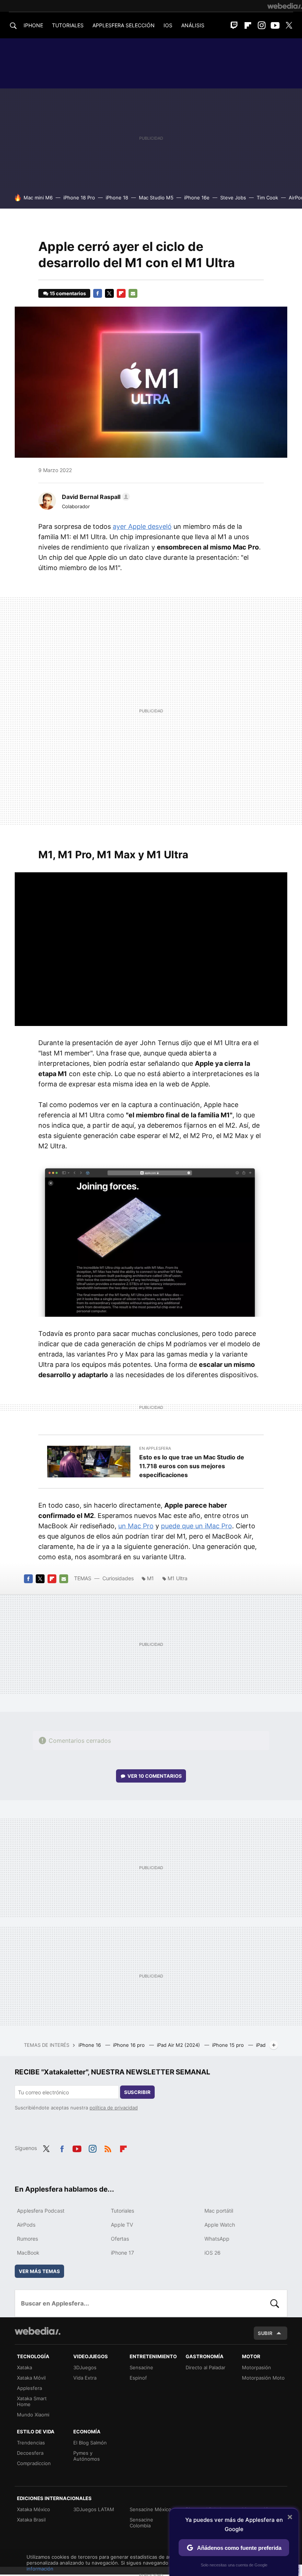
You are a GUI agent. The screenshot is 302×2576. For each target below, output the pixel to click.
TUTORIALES (68, 25)
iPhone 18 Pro (79, 198)
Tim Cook (267, 198)
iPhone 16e (197, 198)
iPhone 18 (117, 198)
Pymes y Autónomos (87, 2456)
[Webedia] (285, 6)
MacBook (28, 2253)
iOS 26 (213, 2253)
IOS (168, 25)
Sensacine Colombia (141, 2523)
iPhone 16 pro (130, 2045)
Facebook (98, 293)
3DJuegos (85, 2367)
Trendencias (31, 2443)
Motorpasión (257, 2367)
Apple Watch (220, 2225)
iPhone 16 (90, 2045)
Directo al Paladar (206, 2367)
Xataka (24, 2367)
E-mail (133, 293)
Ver (155, 1776)
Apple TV (122, 2225)
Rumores (27, 2239)
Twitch (234, 25)
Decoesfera (30, 2453)
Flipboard (248, 25)
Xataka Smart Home (32, 2401)
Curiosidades (118, 1578)
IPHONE (33, 25)
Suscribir (137, 2092)
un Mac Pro (136, 1526)
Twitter (289, 25)
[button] (95, 497)
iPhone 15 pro (229, 2045)
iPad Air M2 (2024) (179, 2045)
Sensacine (141, 2367)
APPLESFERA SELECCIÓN (124, 25)
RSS (108, 2147)
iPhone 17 (122, 2253)
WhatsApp (217, 2239)
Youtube (275, 25)
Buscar (275, 2303)
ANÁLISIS (193, 25)
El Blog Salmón (90, 2443)
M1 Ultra (178, 1578)
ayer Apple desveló (142, 526)
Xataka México (34, 2509)
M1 (150, 1578)
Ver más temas (39, 2271)
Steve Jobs (233, 198)
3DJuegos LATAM (94, 2509)
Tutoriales (122, 2211)
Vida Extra (85, 2378)
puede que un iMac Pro (196, 1526)
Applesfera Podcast (41, 2211)
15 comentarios (68, 293)
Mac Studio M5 (156, 198)
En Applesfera (155, 1448)
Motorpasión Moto (263, 2378)
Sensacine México (150, 2509)
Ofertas (120, 2239)
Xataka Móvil (31, 2378)
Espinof (138, 2378)
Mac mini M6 (38, 198)
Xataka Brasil (31, 2520)
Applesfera (29, 2388)
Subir (265, 2333)
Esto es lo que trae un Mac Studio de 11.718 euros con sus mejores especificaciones (192, 1466)
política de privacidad (114, 2108)
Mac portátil (219, 2211)
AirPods (26, 2225)
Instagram (261, 25)
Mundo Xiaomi (33, 2415)
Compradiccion (34, 2463)
